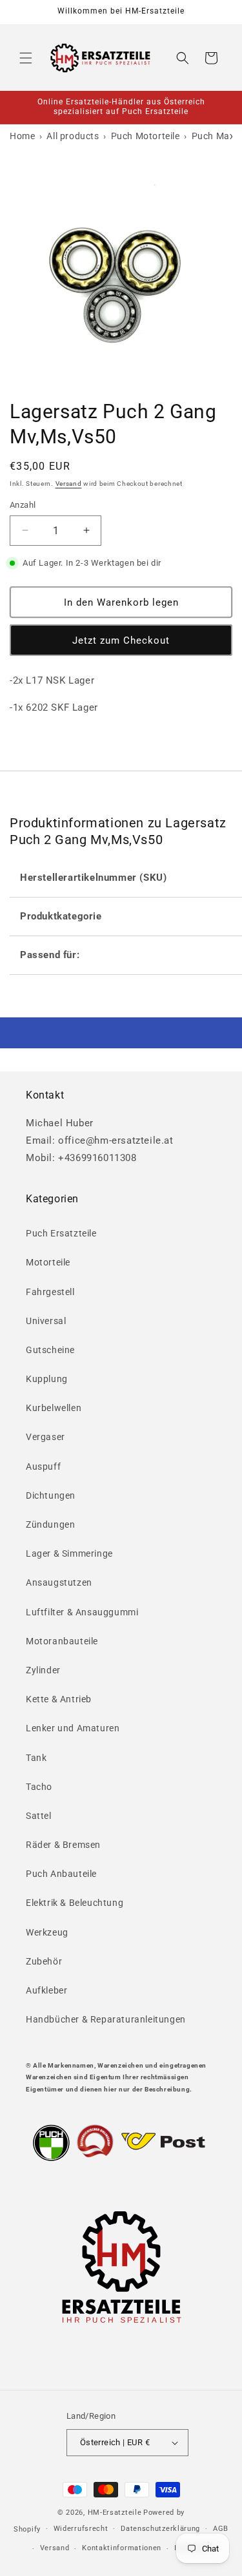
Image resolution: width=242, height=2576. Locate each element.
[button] (26, 58)
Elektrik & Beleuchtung (75, 1903)
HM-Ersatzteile (115, 2513)
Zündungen (50, 1524)
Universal (46, 1321)
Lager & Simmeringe (69, 1553)
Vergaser (45, 1437)
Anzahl (23, 505)
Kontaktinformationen (122, 2548)
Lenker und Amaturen (73, 1728)
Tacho (39, 1787)
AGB (221, 2529)
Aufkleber (46, 1990)
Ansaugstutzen (59, 1582)
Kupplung (47, 1379)
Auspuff (43, 1466)
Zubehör (44, 1961)
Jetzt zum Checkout (121, 640)
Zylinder (43, 1670)
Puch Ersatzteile (61, 1233)
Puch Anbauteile (61, 1874)
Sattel (39, 1816)
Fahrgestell (50, 1292)
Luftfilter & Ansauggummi (82, 1612)
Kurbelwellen (54, 1408)
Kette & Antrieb (59, 1699)
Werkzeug (47, 1932)
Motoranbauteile (62, 1641)
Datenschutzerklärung (160, 2529)
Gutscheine (50, 1350)
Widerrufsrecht (81, 2529)
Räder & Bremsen (63, 1845)
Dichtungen (51, 1495)
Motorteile (48, 1262)
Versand (69, 484)
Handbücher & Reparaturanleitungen (106, 2019)
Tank (36, 1758)
